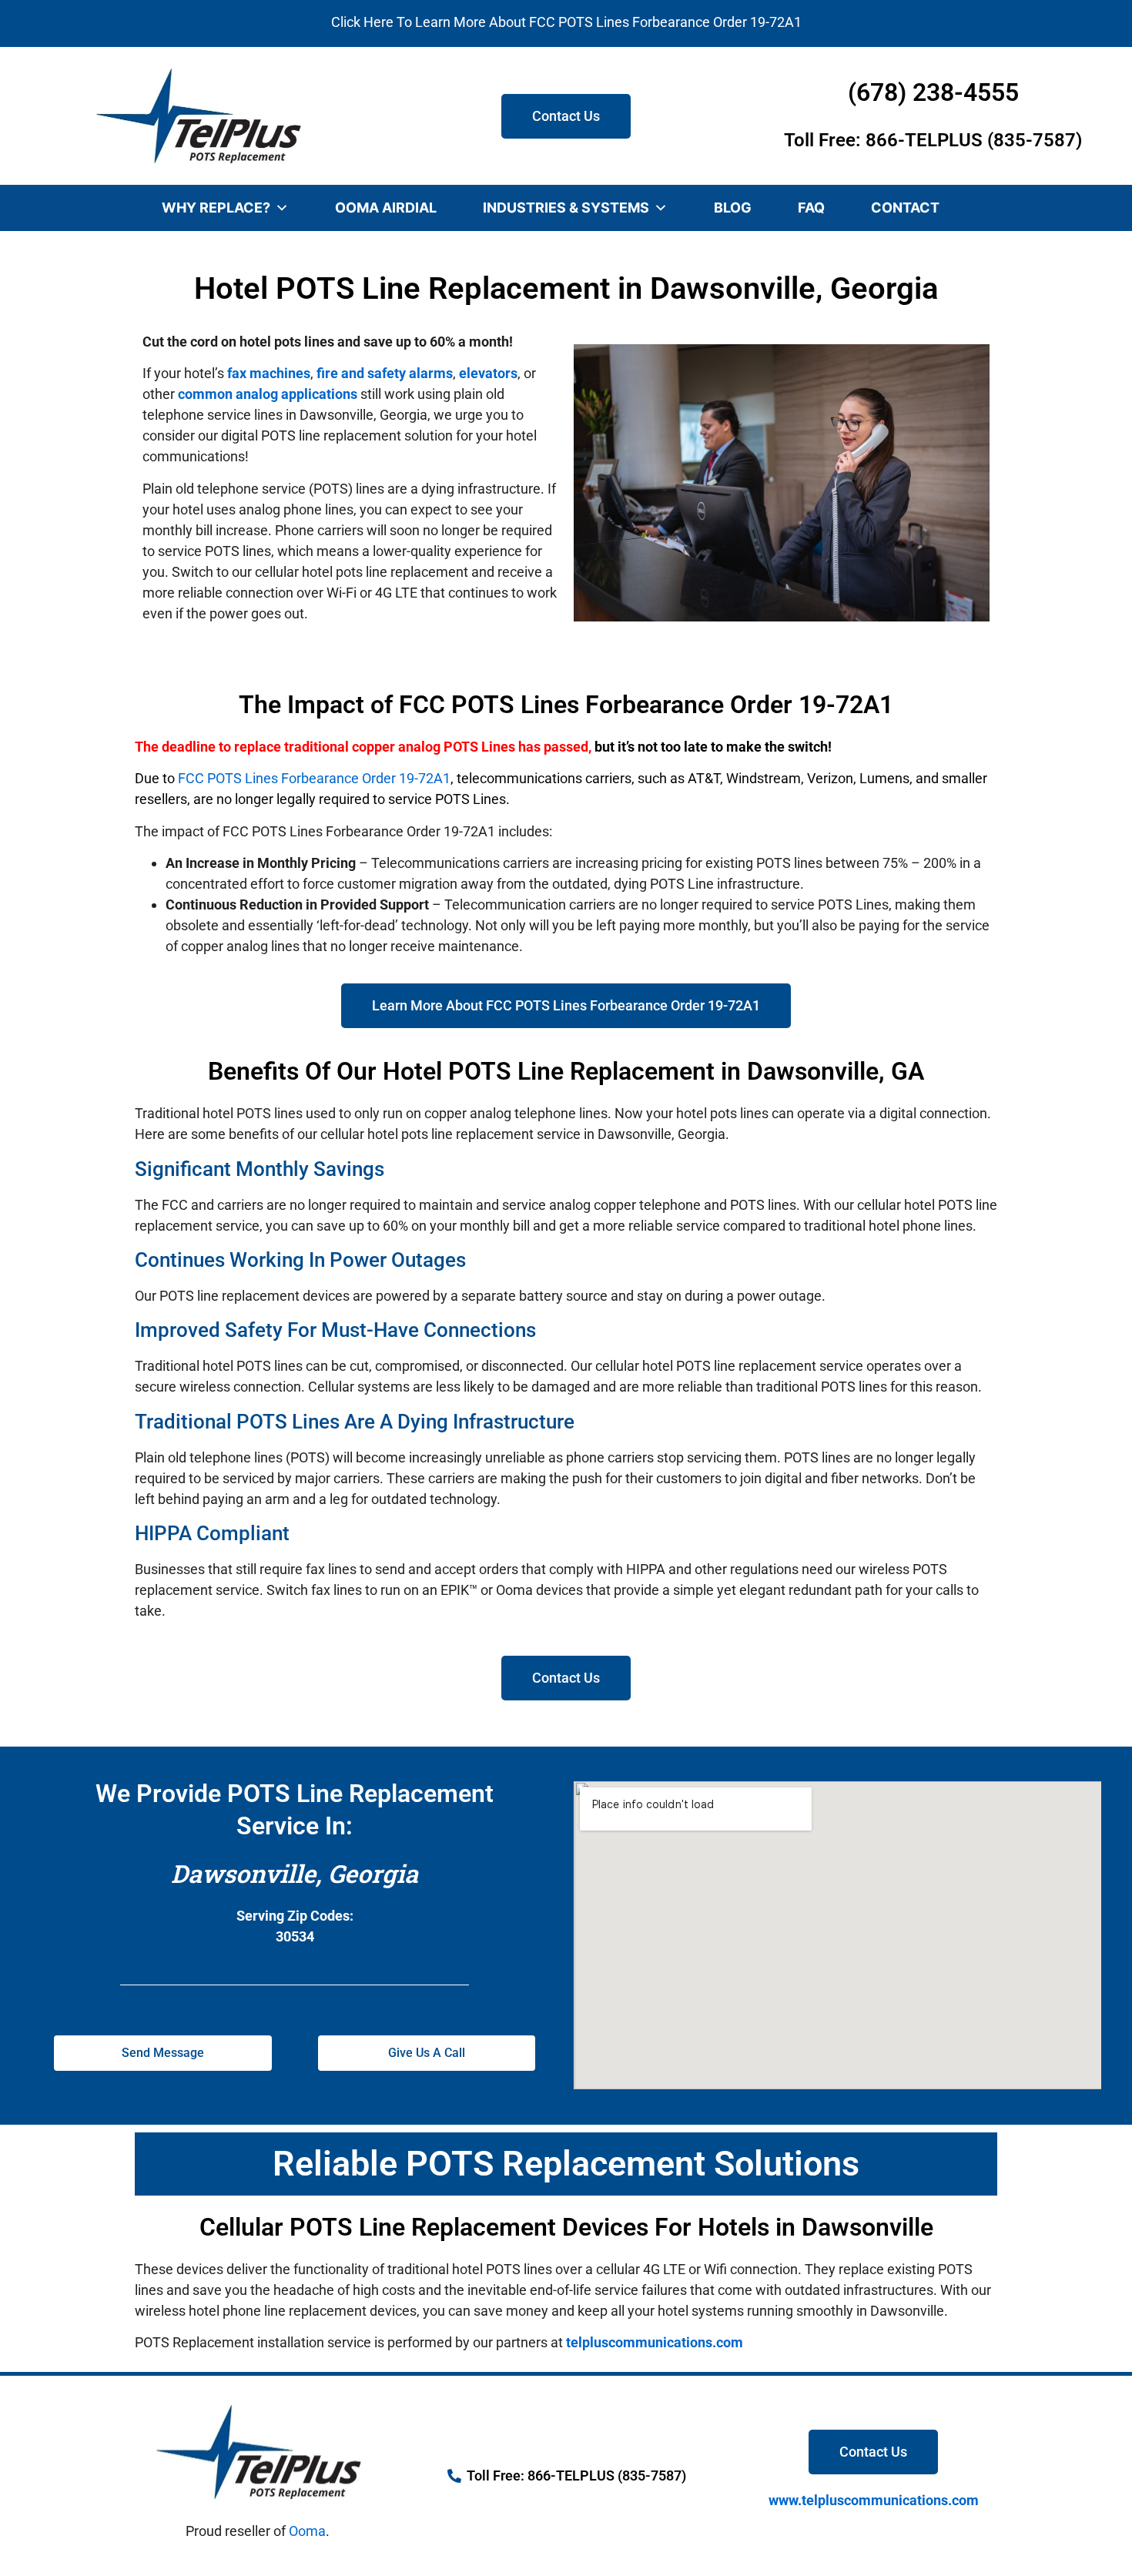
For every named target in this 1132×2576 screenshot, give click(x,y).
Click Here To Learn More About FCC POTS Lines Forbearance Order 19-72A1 (566, 22)
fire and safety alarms (385, 373)
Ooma (307, 2531)
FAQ (811, 208)
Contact (905, 208)
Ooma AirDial (386, 208)
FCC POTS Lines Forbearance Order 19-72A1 (314, 778)
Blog (733, 208)
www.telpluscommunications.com (874, 2500)
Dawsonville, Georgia (295, 1873)
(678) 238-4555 (933, 92)
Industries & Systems (566, 208)
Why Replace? (216, 208)
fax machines (269, 373)
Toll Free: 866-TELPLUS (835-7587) (933, 140)
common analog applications (268, 394)
